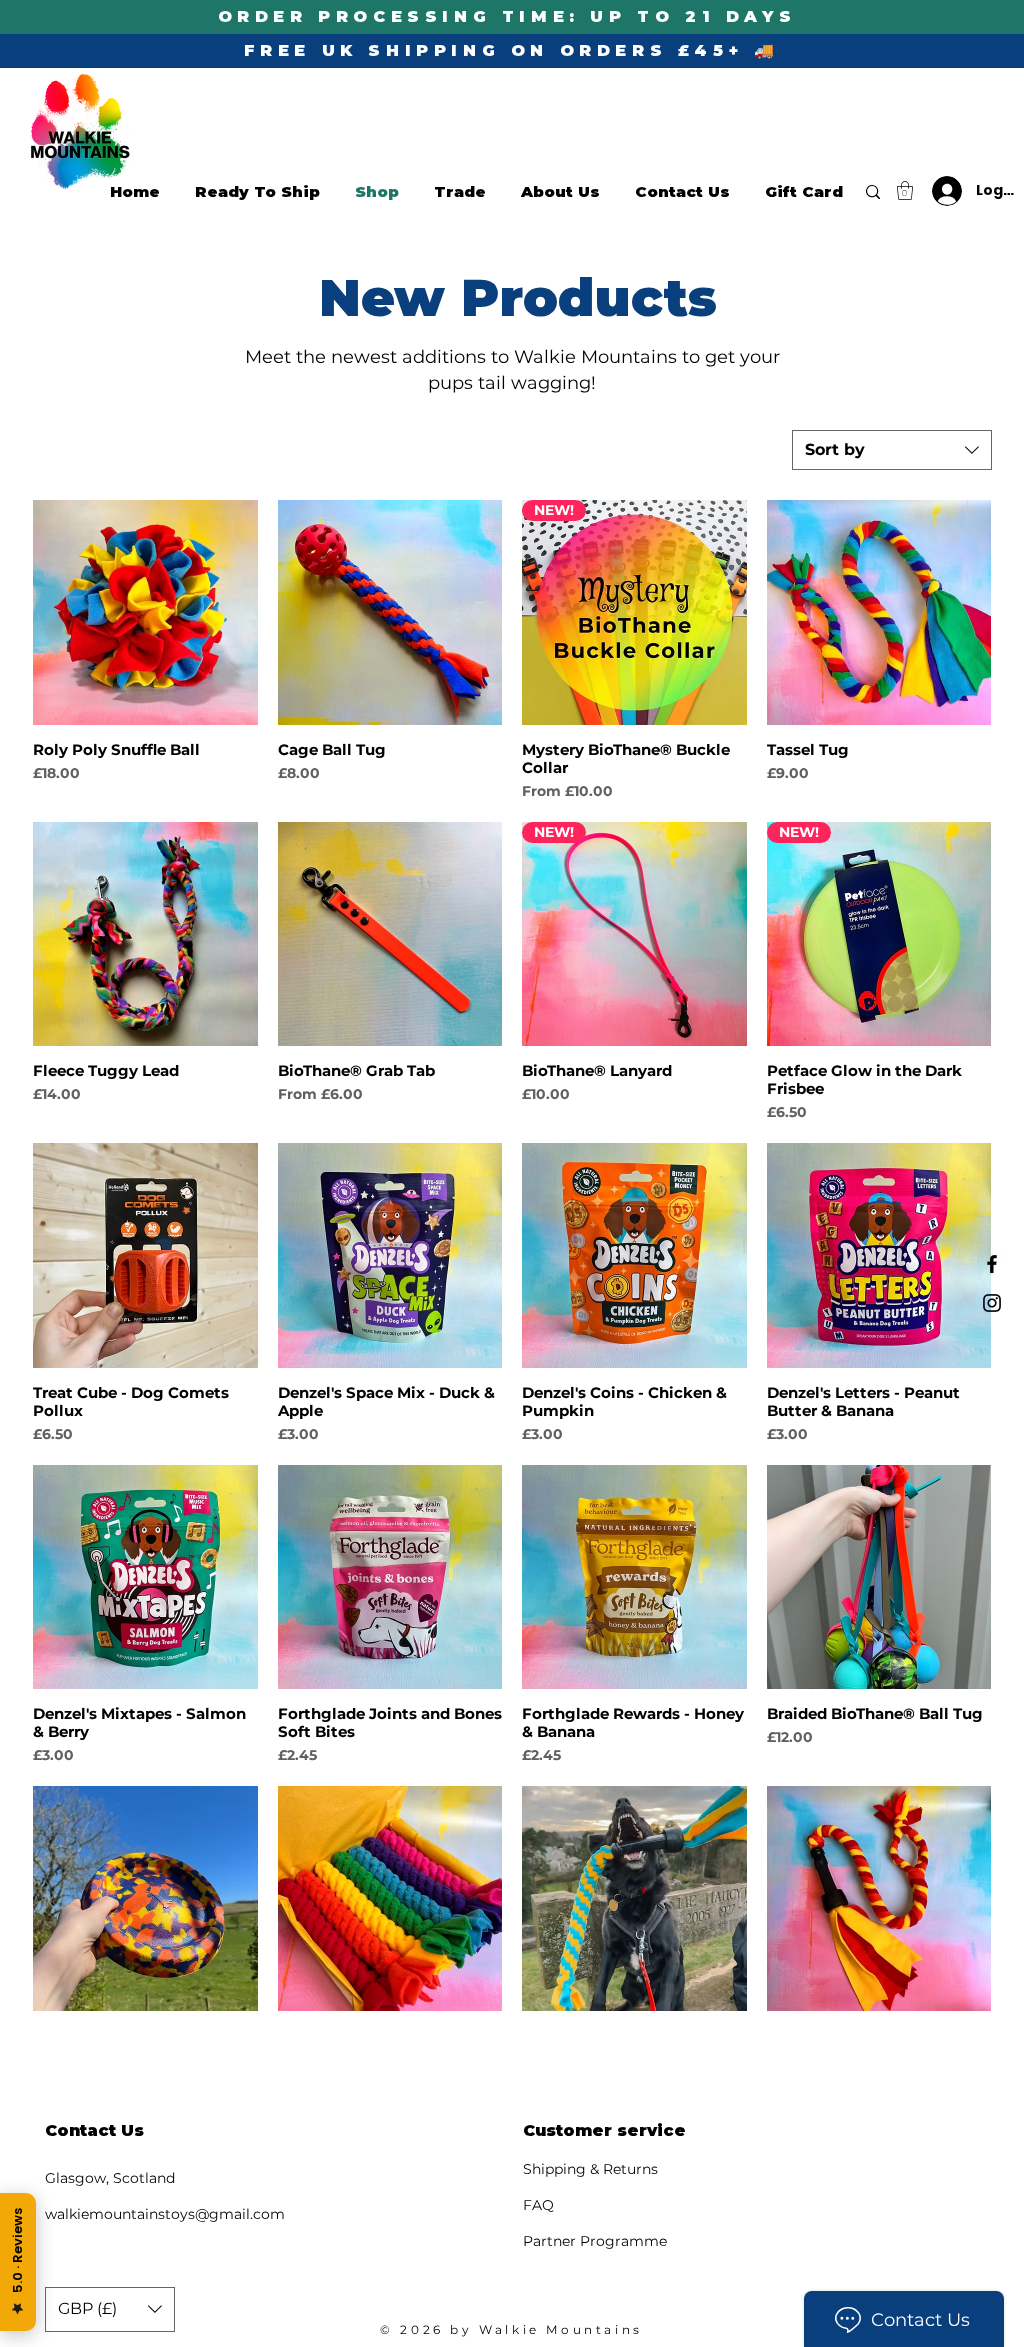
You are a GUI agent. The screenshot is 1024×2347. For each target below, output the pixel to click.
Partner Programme (595, 2241)
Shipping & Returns (590, 2169)
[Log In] (938, 191)
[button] (905, 190)
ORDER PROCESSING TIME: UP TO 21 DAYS (507, 16)
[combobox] (892, 450)
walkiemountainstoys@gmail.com (165, 2214)
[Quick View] (145, 612)
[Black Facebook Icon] (992, 1264)
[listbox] (110, 2309)
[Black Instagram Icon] (992, 1303)
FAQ (538, 2205)
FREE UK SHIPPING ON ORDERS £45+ (499, 50)
